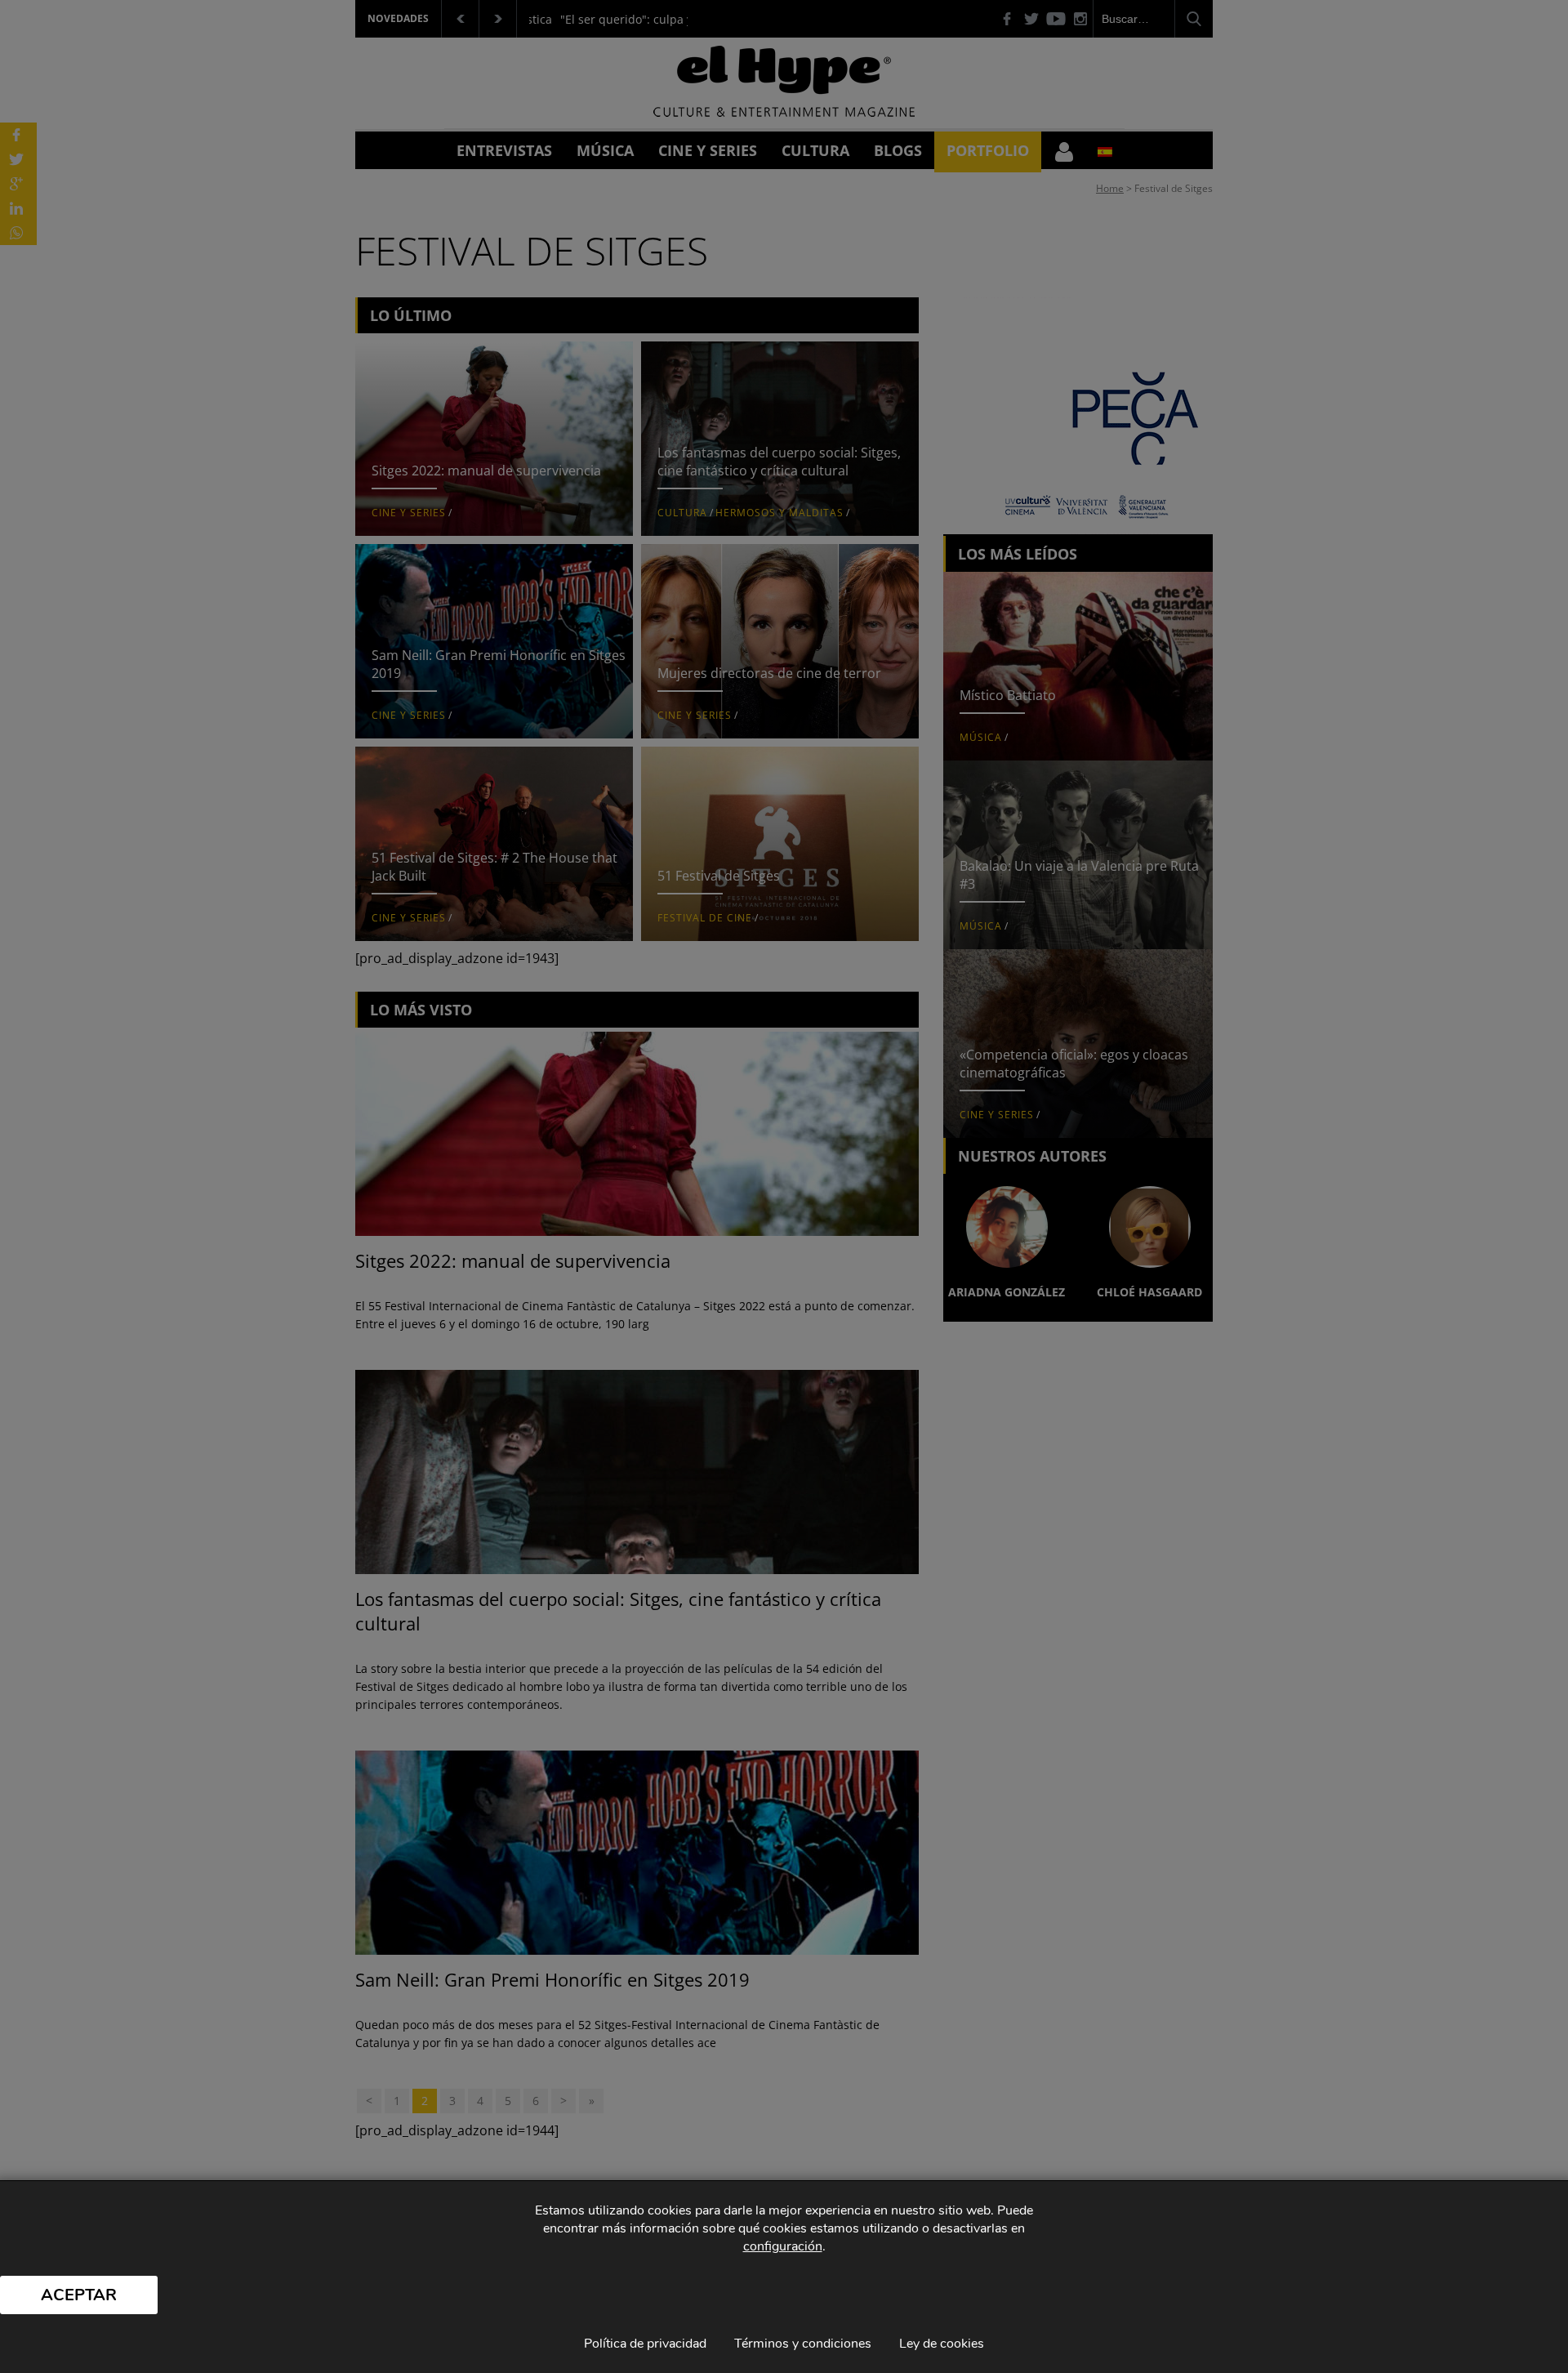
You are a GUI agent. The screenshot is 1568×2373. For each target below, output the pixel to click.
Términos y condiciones (803, 2344)
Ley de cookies (942, 2344)
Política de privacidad (645, 2344)
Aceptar (79, 2295)
